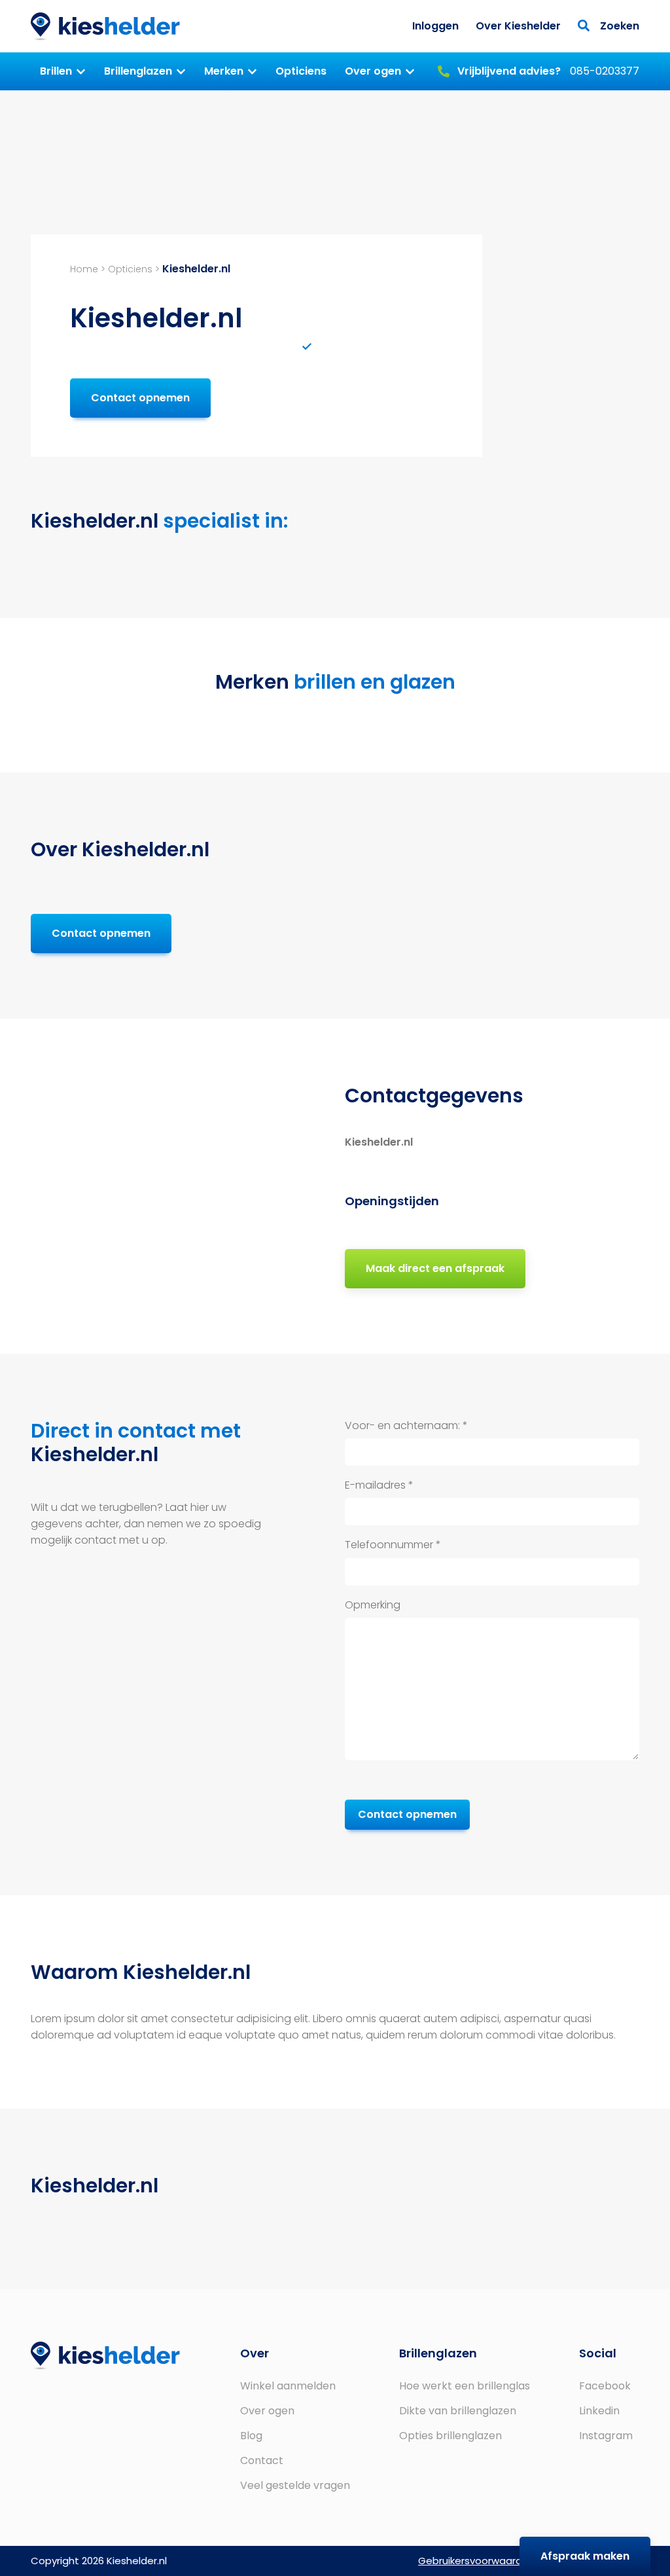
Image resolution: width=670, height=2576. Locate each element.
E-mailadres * (379, 1485)
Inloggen (435, 26)
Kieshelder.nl (105, 27)
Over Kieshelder (518, 26)
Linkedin (599, 2411)
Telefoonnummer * (393, 1545)
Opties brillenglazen (450, 2436)
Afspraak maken (585, 2556)
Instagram (606, 2436)
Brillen (56, 71)
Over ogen (373, 71)
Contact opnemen (140, 398)
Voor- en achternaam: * (406, 1425)
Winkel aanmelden (288, 2386)
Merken (224, 71)
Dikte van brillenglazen (458, 2411)
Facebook (605, 2386)
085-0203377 (547, 71)
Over (255, 2353)
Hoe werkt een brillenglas (465, 2386)
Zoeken (618, 26)
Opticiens (301, 71)
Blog (251, 2436)
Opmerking (373, 1605)
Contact (262, 2460)
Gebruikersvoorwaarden (476, 2561)
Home (84, 269)
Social (598, 2353)
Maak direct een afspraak (435, 1268)
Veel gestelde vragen (295, 2485)
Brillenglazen (138, 71)
